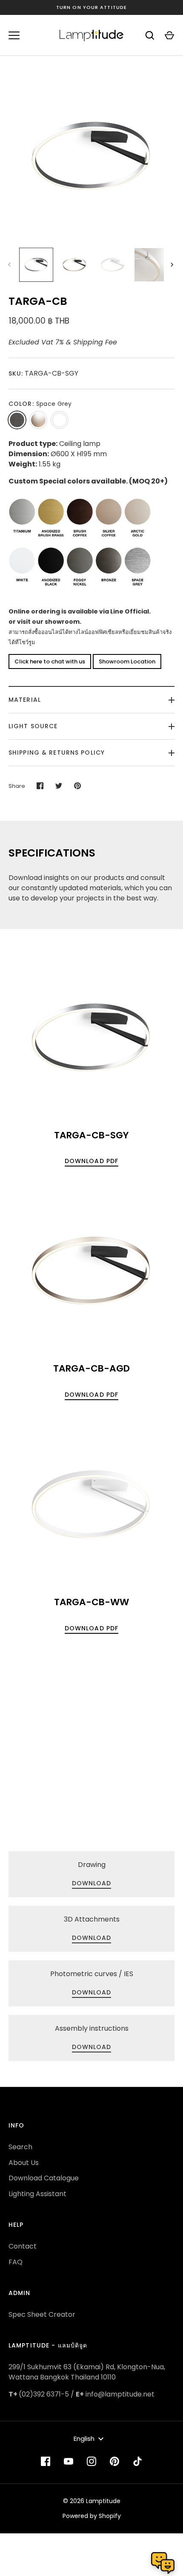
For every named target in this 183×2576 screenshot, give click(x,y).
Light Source (33, 726)
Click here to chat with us (50, 661)
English (84, 2439)
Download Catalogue (44, 2178)
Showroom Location (127, 661)
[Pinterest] (114, 2461)
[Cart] (169, 35)
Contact (23, 2246)
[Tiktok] (137, 2461)
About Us (24, 2163)
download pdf (91, 1161)
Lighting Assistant (37, 2194)
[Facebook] (46, 2461)
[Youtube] (69, 2461)
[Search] (150, 35)
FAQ (16, 2262)
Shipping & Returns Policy (57, 753)
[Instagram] (91, 2461)
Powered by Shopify (92, 2516)
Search (20, 2147)
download (92, 2047)
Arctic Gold (38, 420)
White (60, 420)
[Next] (173, 265)
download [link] (92, 1883)
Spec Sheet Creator (42, 2314)
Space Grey (17, 420)
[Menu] (14, 35)
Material (25, 700)
